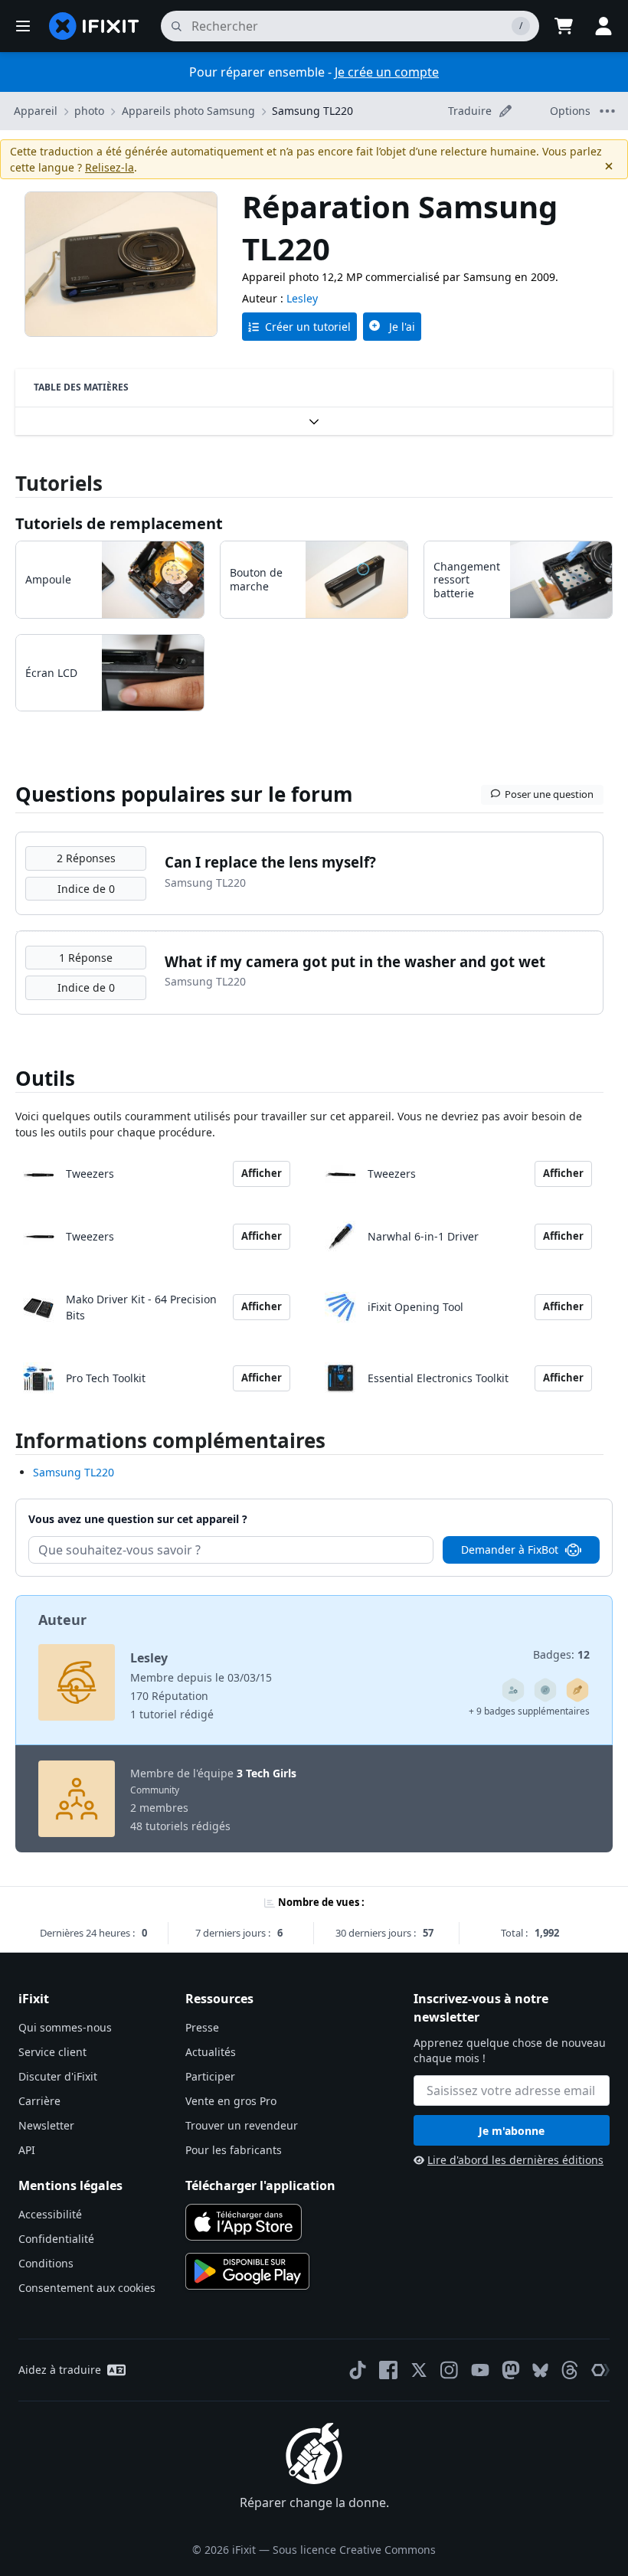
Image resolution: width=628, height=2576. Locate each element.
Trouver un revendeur (242, 2125)
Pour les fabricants (234, 2150)
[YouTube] (480, 2370)
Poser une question (549, 794)
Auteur (62, 1620)
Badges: (561, 1654)
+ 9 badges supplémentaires (529, 1711)
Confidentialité (56, 2239)
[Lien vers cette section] (8, 1444)
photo (89, 111)
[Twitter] (419, 2370)
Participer (210, 2076)
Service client (52, 2052)
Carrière (39, 2101)
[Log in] (603, 26)
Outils (45, 1078)
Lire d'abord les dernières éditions (515, 2160)
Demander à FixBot (510, 1550)
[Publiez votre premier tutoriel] (577, 1690)
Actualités (211, 2052)
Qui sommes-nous (65, 2027)
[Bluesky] (540, 2370)
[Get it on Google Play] (247, 2271)
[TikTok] (358, 2370)
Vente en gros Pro (231, 2101)
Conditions (46, 2263)
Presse (202, 2027)
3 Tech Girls (267, 1773)
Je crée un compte (387, 72)
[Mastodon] (511, 2370)
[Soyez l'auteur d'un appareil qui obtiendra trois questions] (545, 1690)
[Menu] (23, 26)
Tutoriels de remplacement (119, 523)
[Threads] (570, 2370)
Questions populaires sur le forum (184, 794)
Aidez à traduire (60, 2370)
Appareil (36, 111)
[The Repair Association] (600, 2370)
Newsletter (46, 2125)
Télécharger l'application (260, 2185)
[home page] (94, 26)
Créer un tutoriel (308, 327)
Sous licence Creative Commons (354, 2550)
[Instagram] (450, 2370)
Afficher (262, 1173)
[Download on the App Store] (244, 2222)
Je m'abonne (512, 2131)
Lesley (302, 298)
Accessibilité (50, 2214)
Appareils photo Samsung (188, 111)
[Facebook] (388, 2370)
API (27, 2150)
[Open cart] (564, 26)
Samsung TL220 (312, 111)
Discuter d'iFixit (58, 2076)
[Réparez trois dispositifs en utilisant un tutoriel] (513, 1690)
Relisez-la (110, 167)
